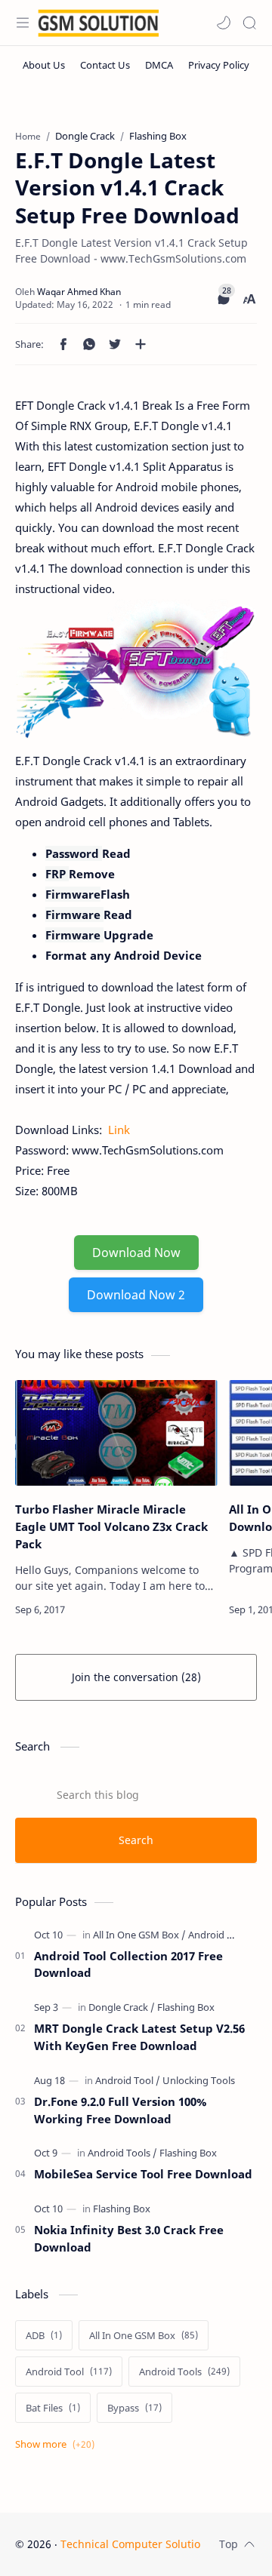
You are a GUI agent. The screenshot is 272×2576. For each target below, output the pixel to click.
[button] (224, 23)
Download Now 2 (136, 1295)
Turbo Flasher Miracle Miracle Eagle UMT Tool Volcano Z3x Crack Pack (111, 1526)
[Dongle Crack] (122, 2007)
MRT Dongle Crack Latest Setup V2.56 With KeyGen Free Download (139, 2037)
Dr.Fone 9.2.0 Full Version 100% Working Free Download (120, 2110)
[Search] (249, 23)
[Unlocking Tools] (199, 2080)
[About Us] (44, 65)
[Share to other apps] (141, 344)
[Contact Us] (105, 65)
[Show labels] (58, 2444)
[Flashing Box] (186, 2007)
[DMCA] (159, 65)
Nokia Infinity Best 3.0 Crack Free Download (129, 2238)
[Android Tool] (128, 2080)
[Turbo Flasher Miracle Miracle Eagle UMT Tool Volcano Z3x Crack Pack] (116, 1433)
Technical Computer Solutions (136, 2544)
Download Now (136, 1253)
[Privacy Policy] (219, 65)
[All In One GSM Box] (139, 1935)
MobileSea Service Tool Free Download (143, 2174)
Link (117, 1130)
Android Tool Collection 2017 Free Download (128, 1964)
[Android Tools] (219, 1935)
